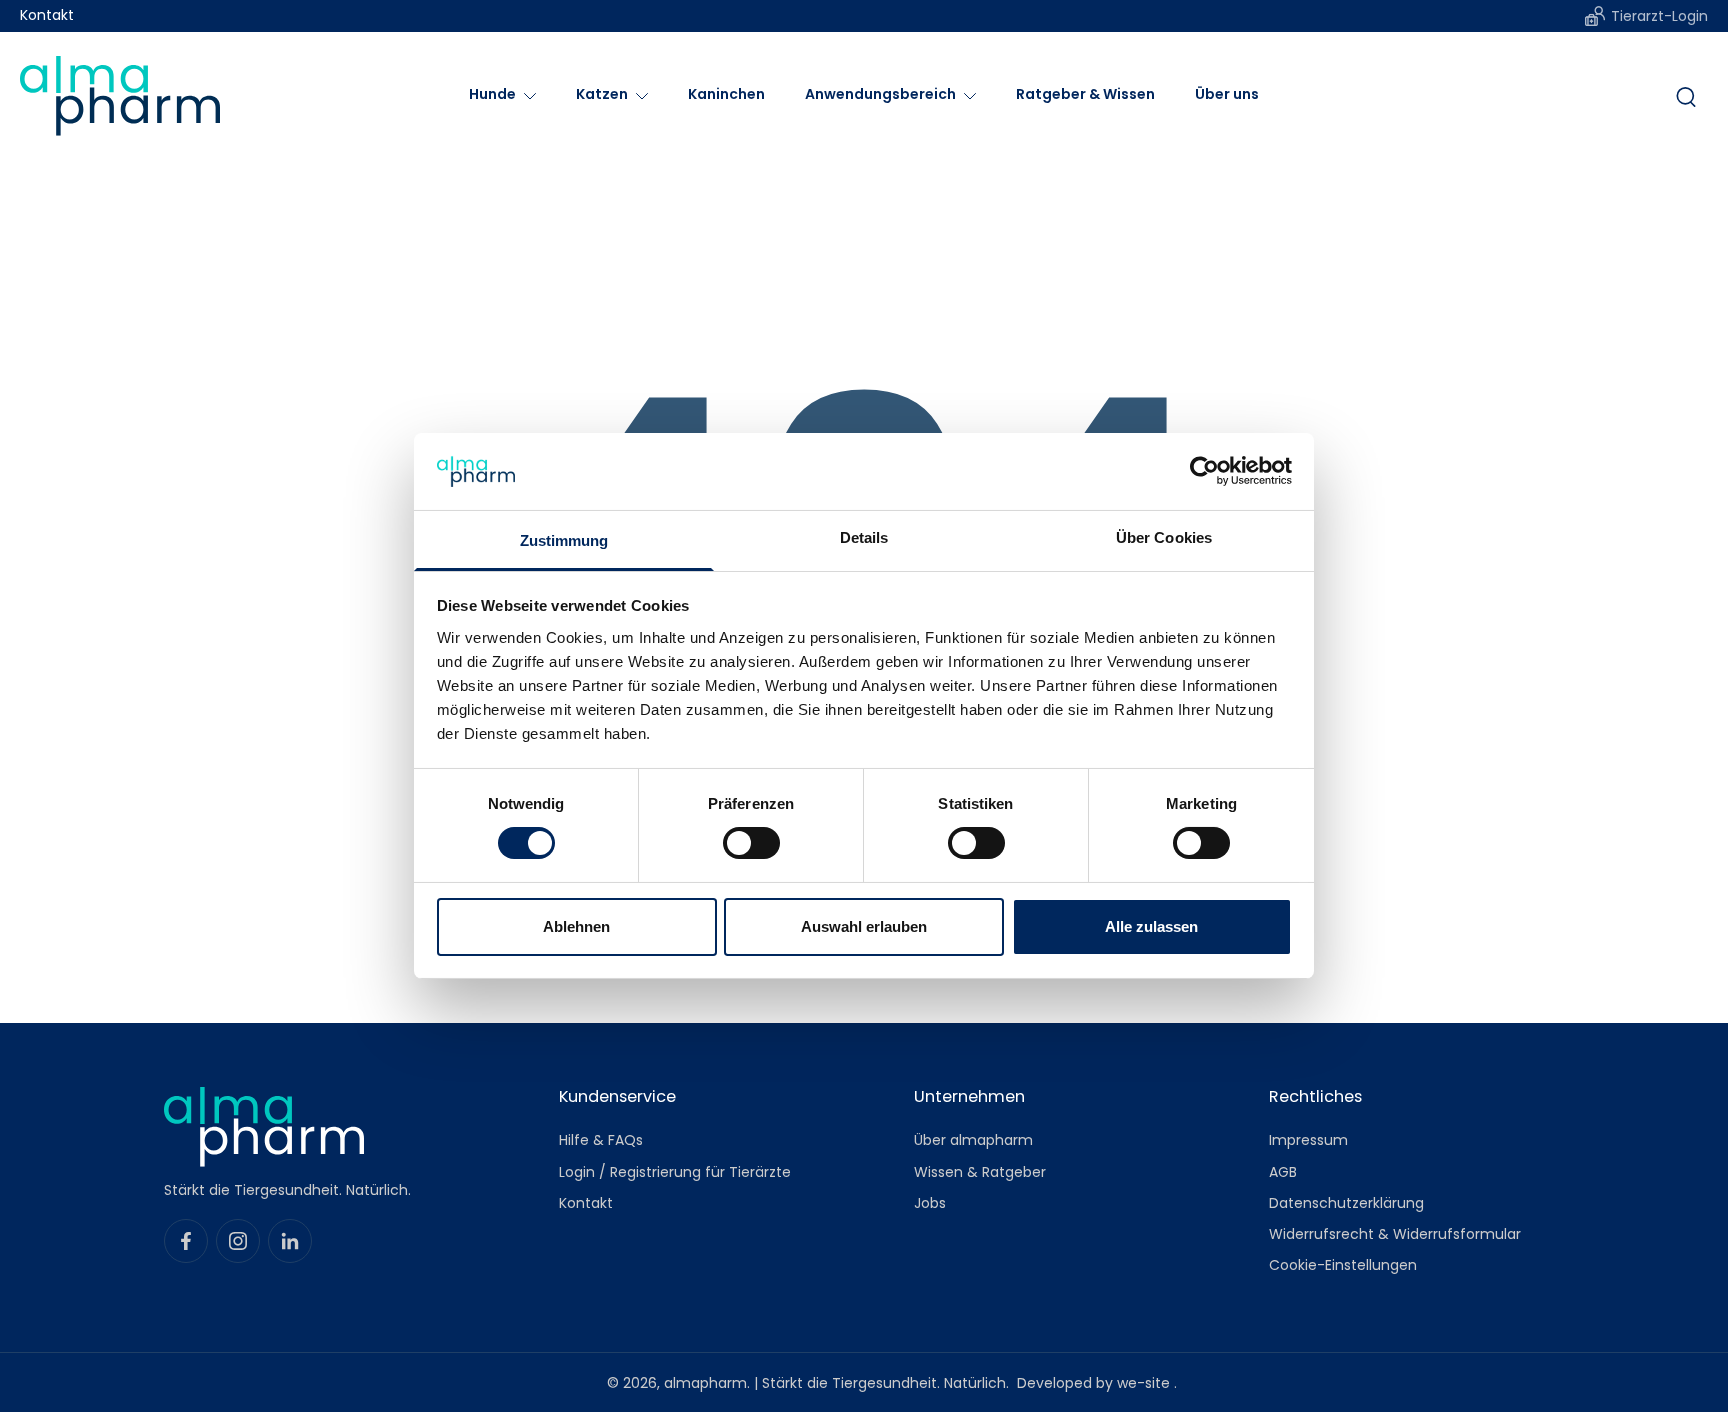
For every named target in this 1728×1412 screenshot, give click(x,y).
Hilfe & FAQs (601, 1140)
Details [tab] (864, 537)
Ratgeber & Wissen (1085, 94)
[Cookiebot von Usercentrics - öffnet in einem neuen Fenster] (1204, 471)
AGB (1283, 1171)
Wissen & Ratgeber (980, 1171)
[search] (1686, 96)
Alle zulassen (1151, 926)
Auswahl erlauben (864, 926)
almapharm (705, 1382)
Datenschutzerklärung (1346, 1202)
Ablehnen (576, 926)
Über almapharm (973, 1140)
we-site (1145, 1382)
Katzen (602, 94)
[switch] (751, 843)
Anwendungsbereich (880, 94)
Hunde (492, 94)
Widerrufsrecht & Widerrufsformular (1395, 1234)
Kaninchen (726, 94)
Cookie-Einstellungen (1343, 1265)
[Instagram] (238, 1241)
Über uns (1227, 94)
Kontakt (47, 15)
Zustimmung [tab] (564, 540)
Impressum (1308, 1140)
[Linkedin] (290, 1241)
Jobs (930, 1202)
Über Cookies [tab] (1164, 537)
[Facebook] (186, 1241)
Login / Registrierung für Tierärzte (675, 1171)
